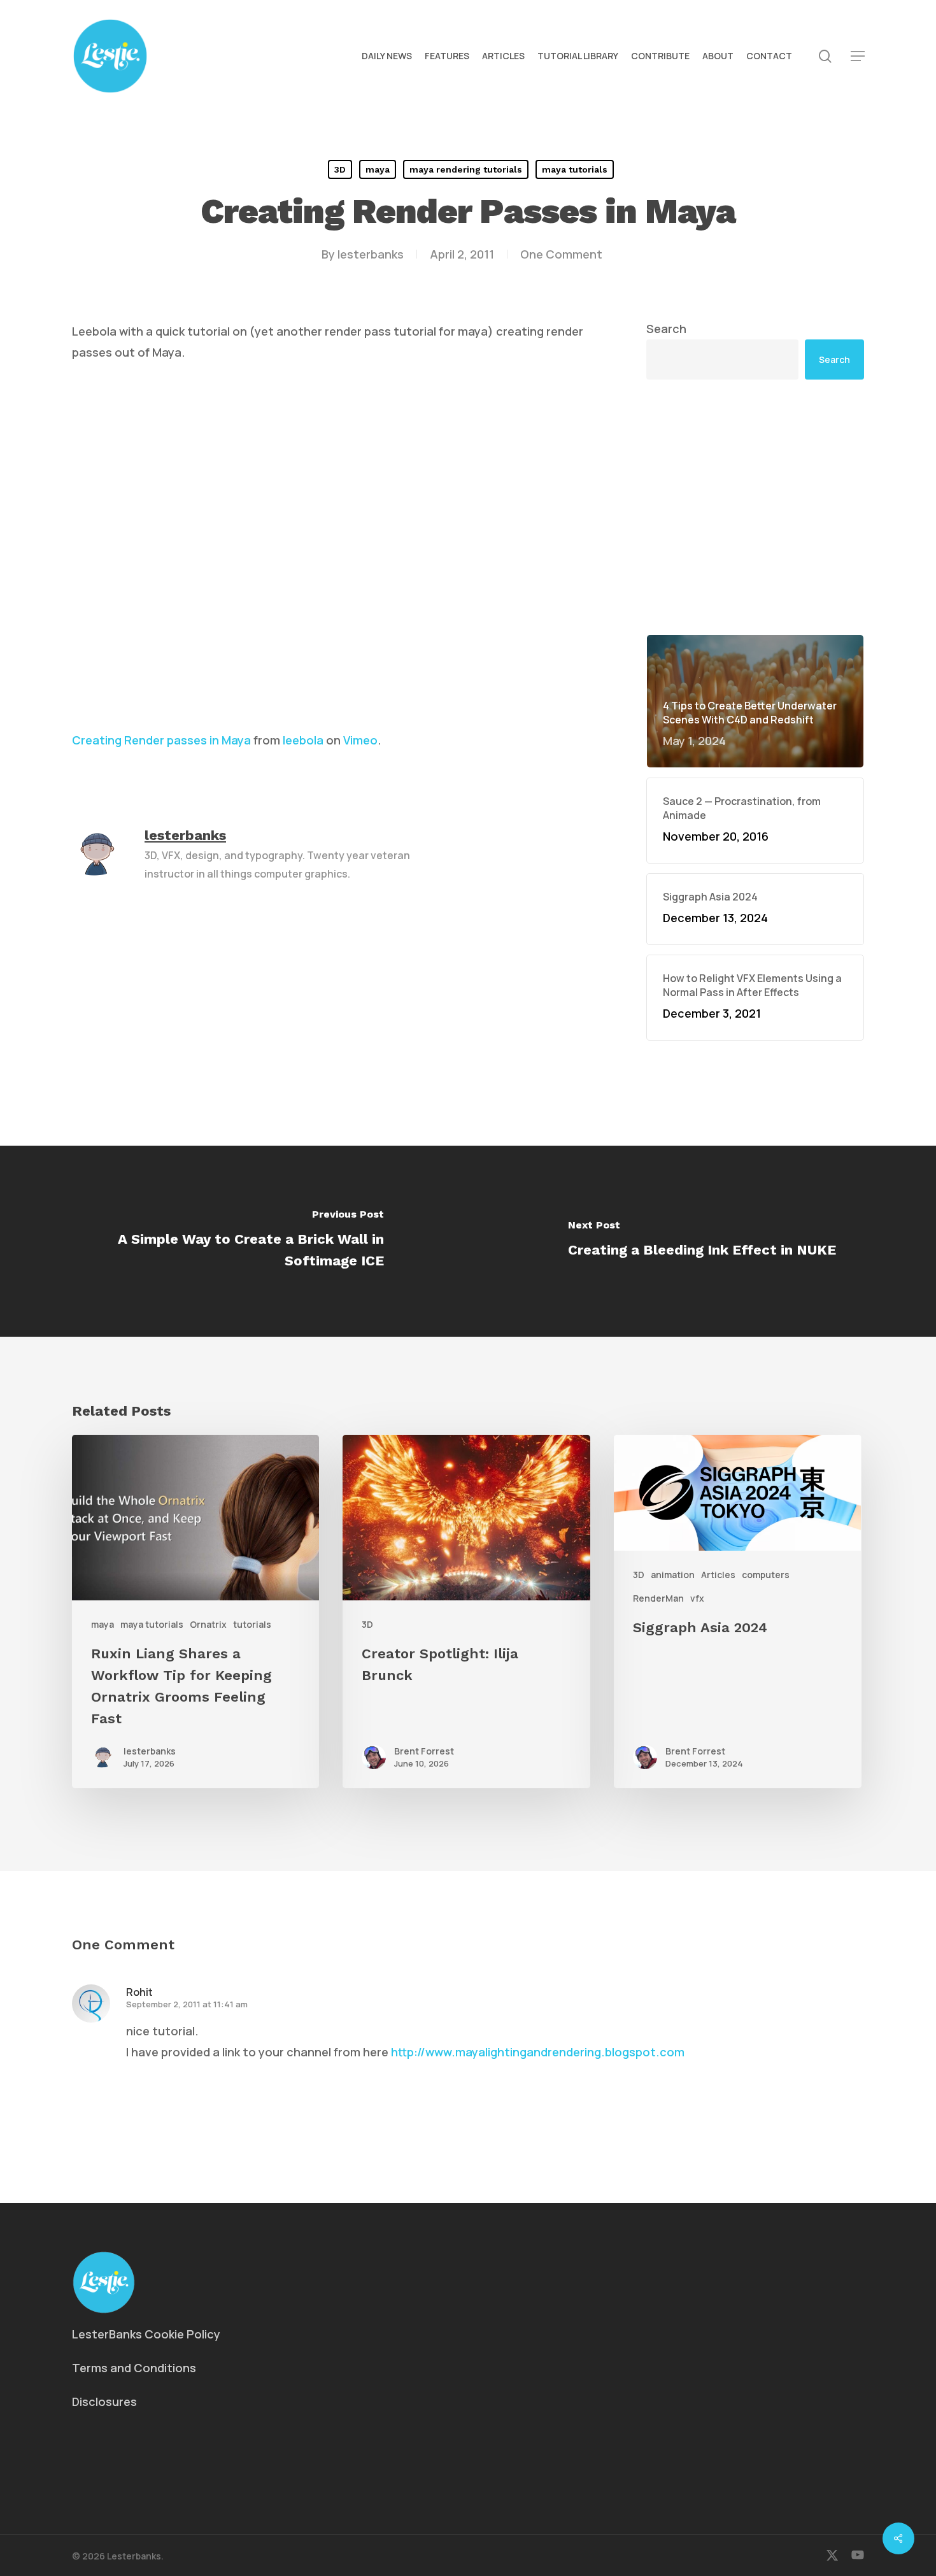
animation (673, 1575)
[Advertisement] (755, 507)
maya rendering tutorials (466, 169)
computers (766, 1575)
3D (340, 169)
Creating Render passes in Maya (161, 740)
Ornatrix (208, 1624)
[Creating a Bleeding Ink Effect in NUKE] (702, 1241)
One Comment (561, 254)
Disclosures (104, 2402)
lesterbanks (371, 254)
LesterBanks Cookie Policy (146, 2334)
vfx (697, 1598)
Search (666, 329)
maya (378, 169)
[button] (858, 56)
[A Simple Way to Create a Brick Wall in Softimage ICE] (234, 1241)
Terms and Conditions (134, 2368)
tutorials (252, 1624)
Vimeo (360, 740)
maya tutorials (575, 169)
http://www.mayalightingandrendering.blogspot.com (538, 2052)
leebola (303, 740)
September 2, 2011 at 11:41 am (187, 2004)
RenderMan (658, 1598)
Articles (718, 1575)
